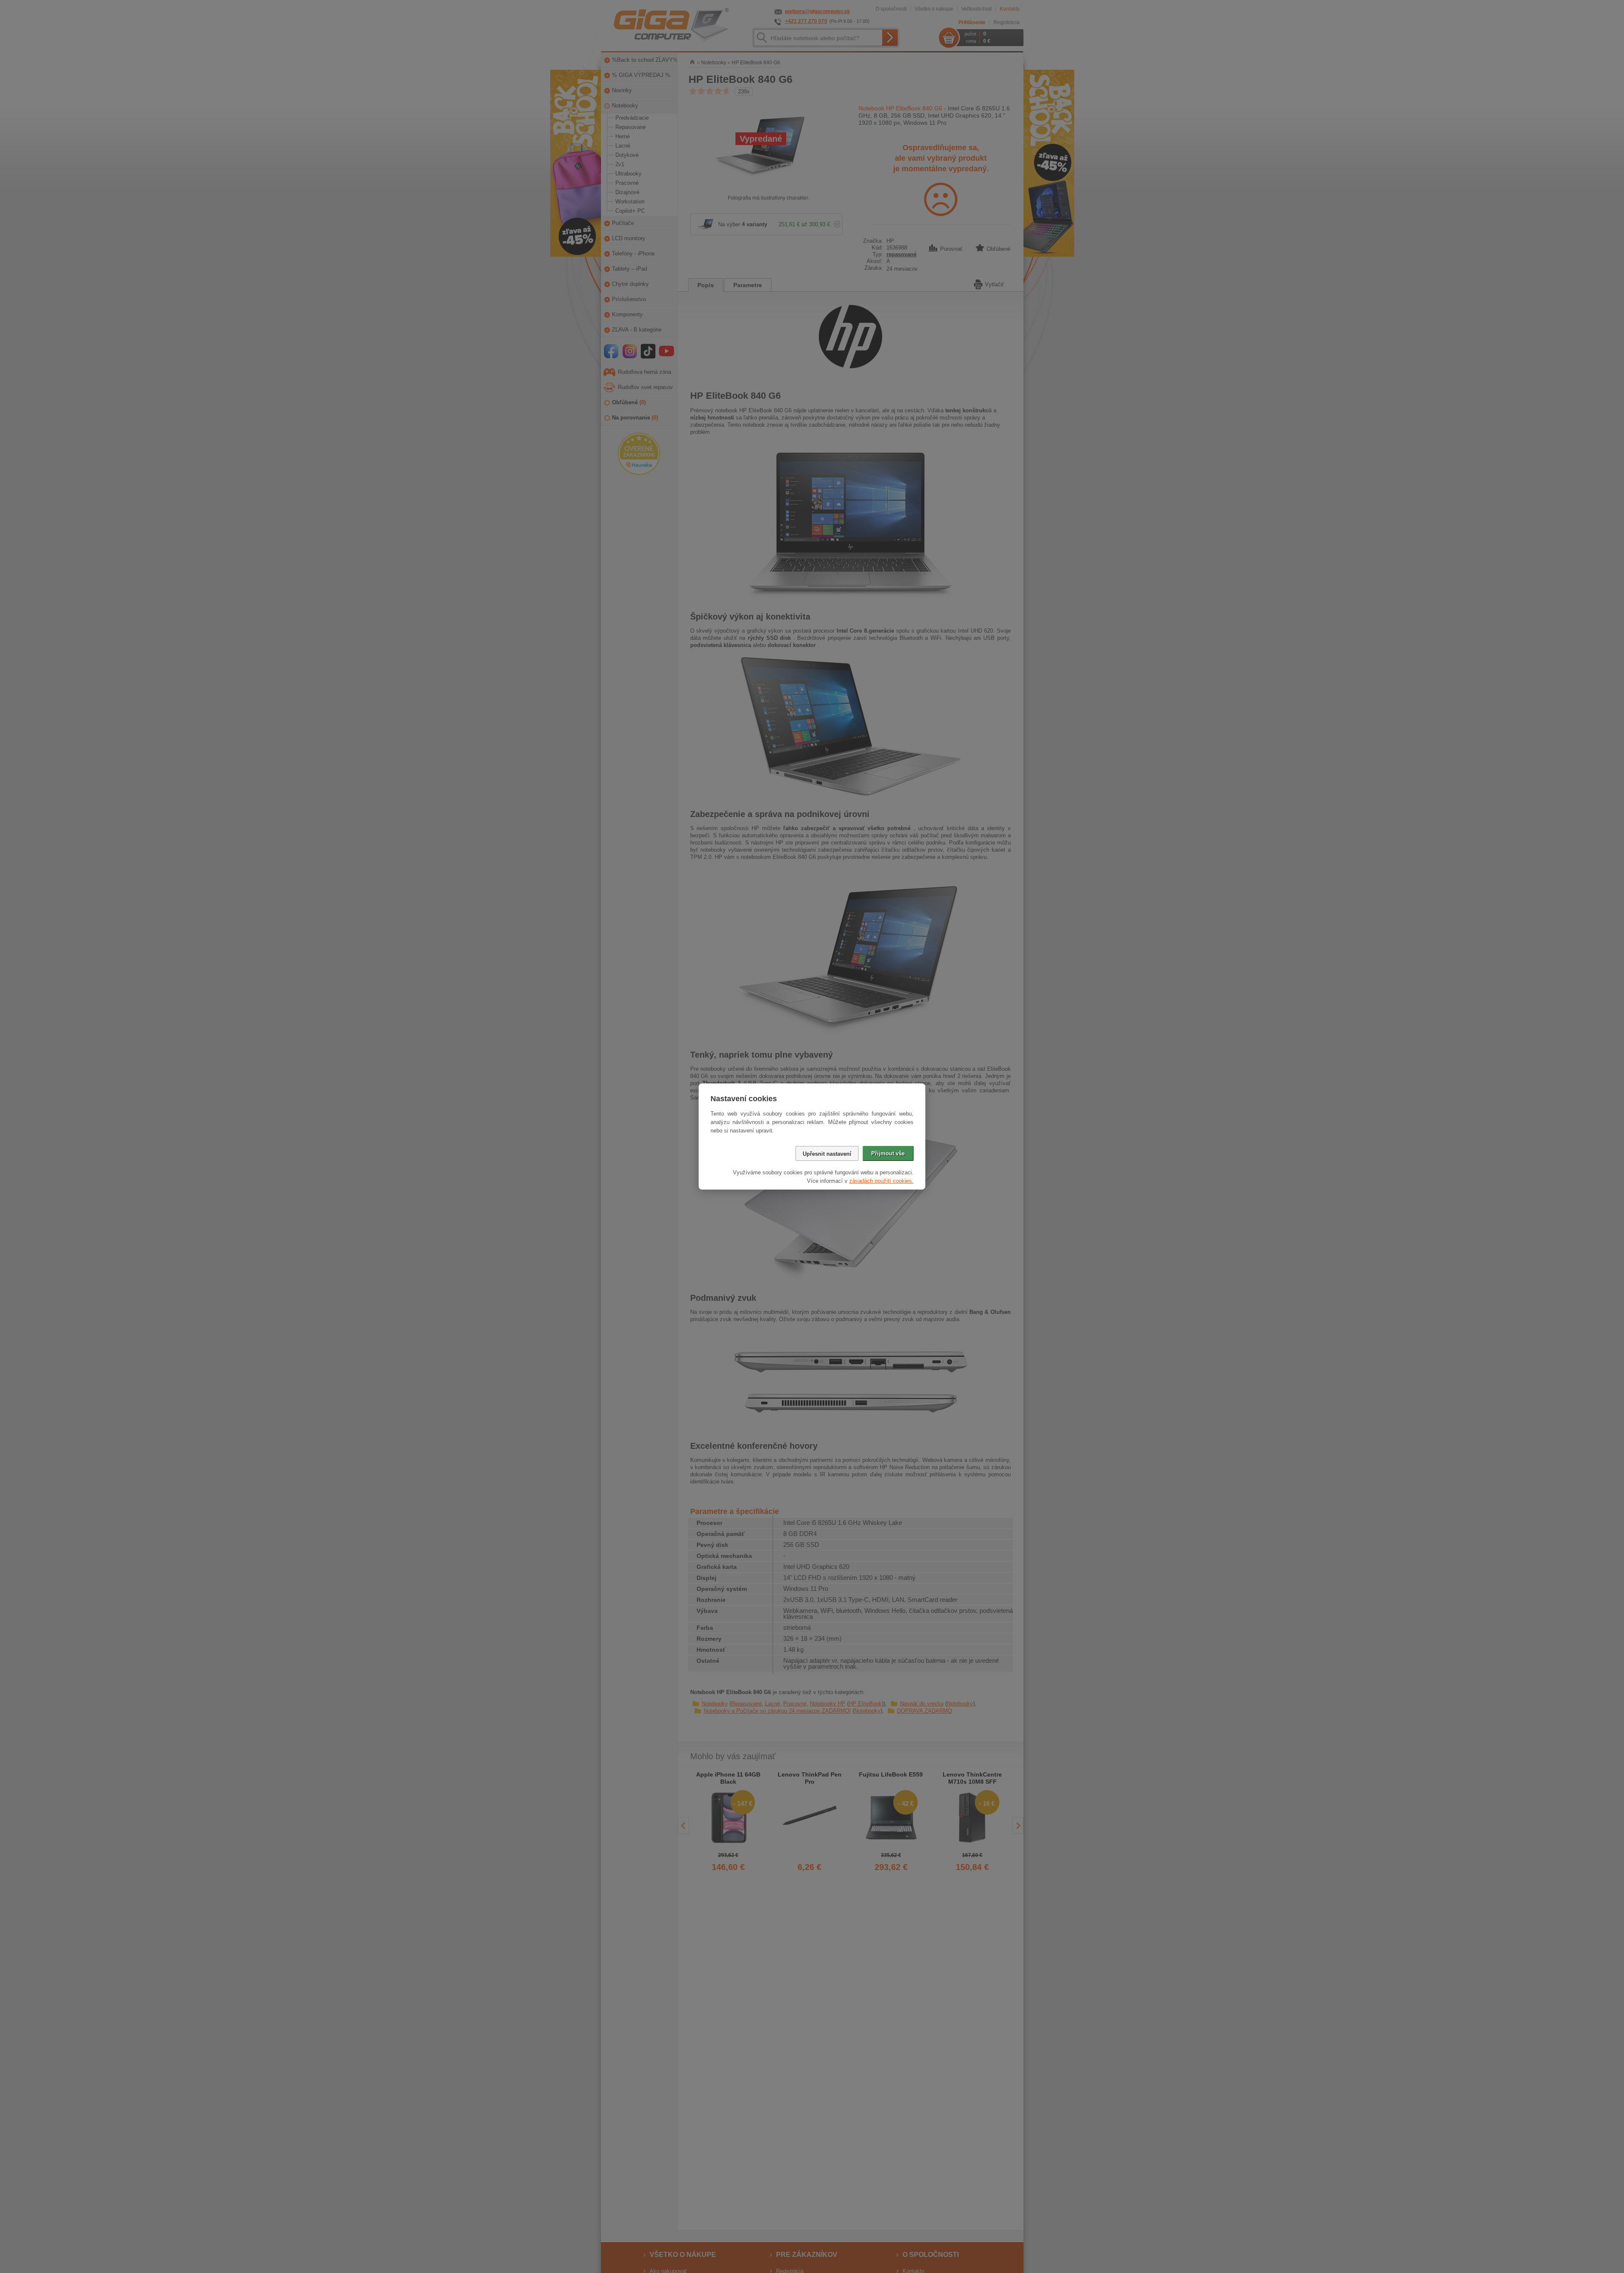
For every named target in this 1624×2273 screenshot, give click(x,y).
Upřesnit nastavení (827, 1154)
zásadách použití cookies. (881, 1181)
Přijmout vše (888, 1153)
